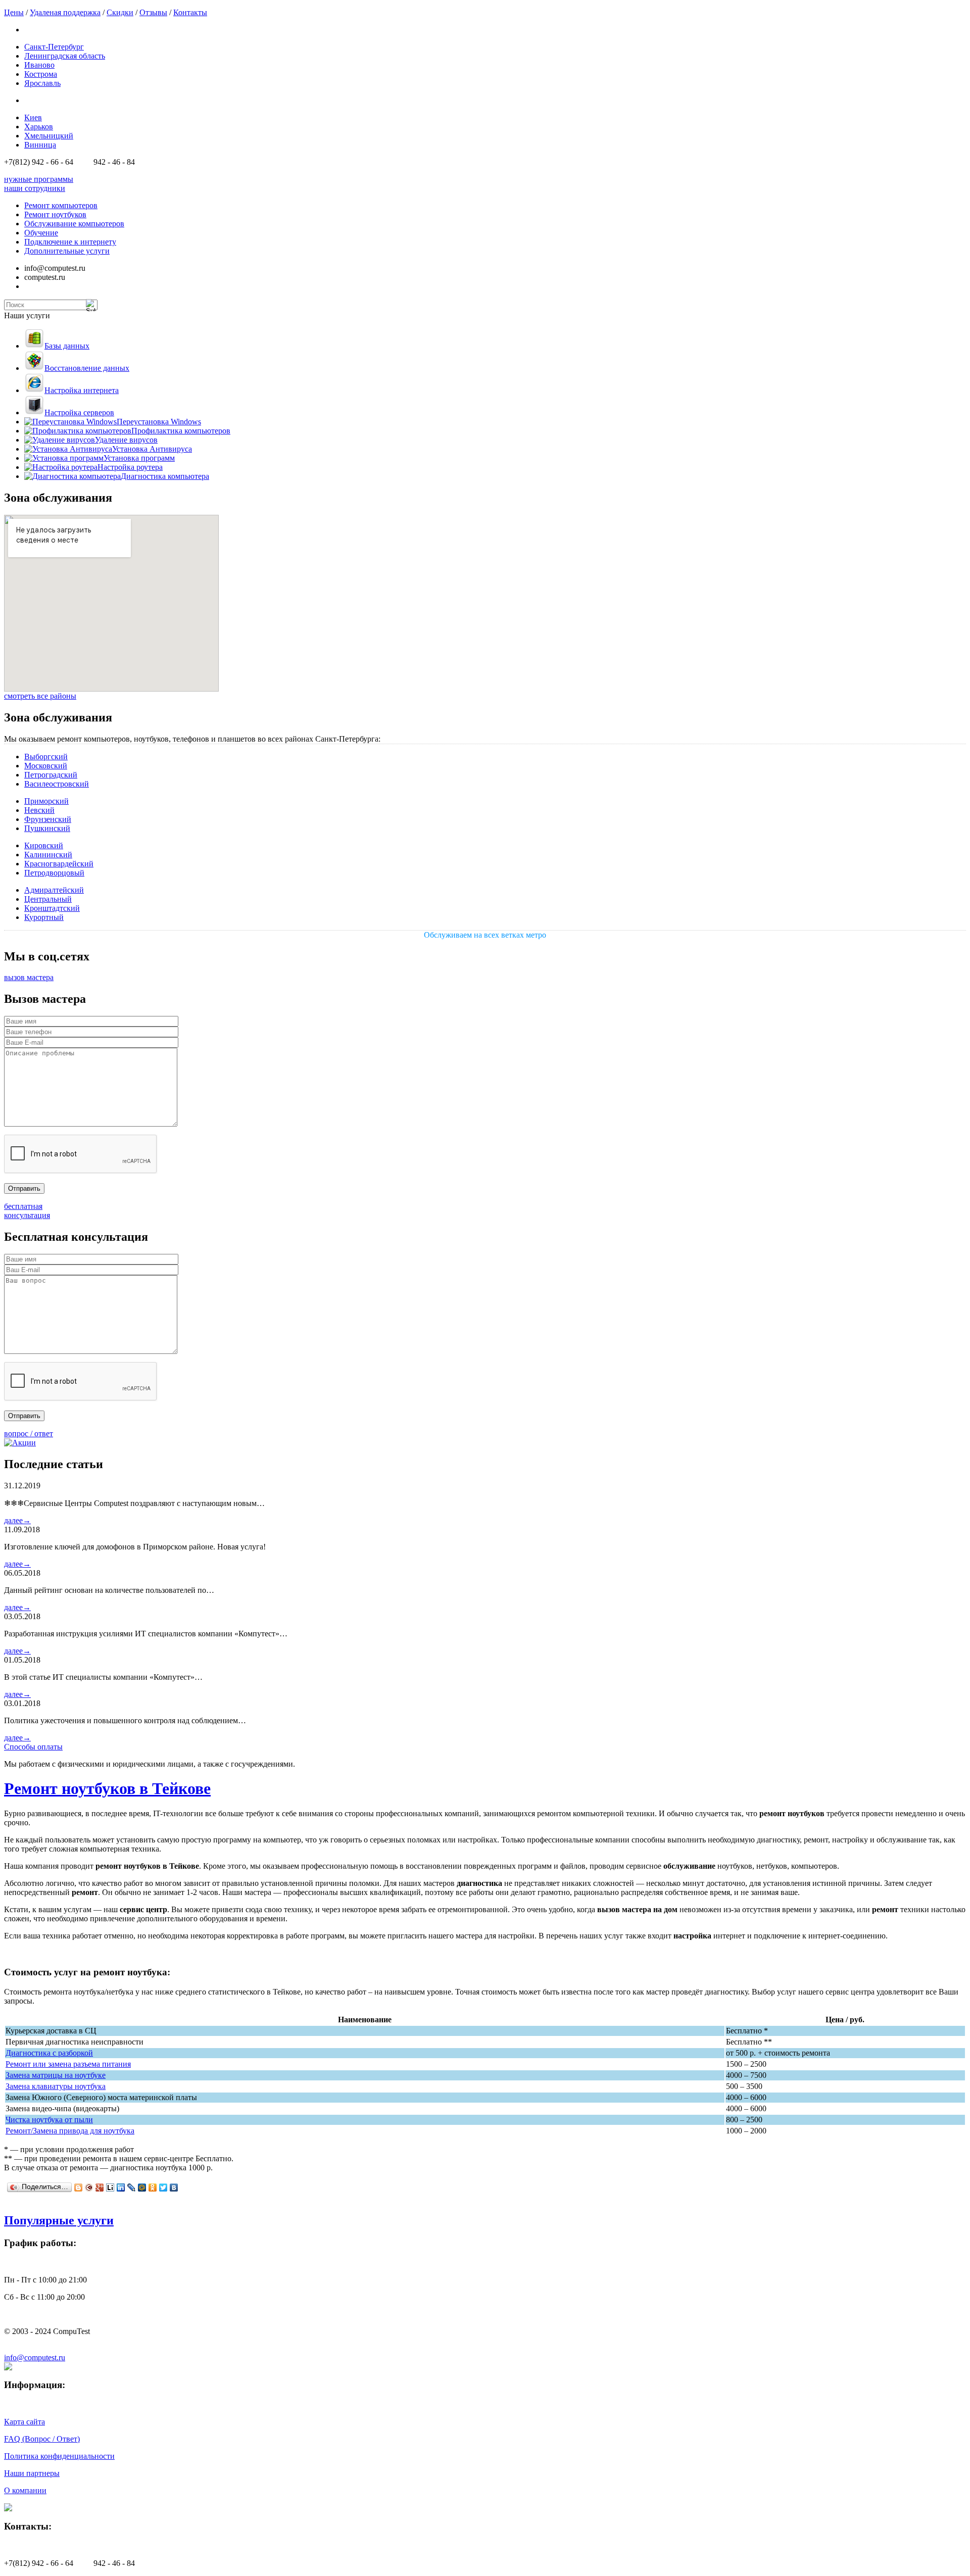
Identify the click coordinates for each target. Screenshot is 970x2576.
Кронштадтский (52, 908)
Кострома (41, 74)
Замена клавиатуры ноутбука (56, 2086)
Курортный (44, 917)
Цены (14, 12)
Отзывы (153, 12)
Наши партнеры (32, 2473)
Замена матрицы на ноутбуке (56, 2075)
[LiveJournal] (132, 2188)
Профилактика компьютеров (181, 431)
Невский (39, 810)
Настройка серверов (79, 412)
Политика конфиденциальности (59, 2456)
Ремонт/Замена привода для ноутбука (70, 2131)
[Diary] (89, 2188)
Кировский (44, 845)
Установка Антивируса (152, 449)
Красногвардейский (59, 864)
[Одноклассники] (153, 2188)
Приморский (46, 801)
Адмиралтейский (54, 890)
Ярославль (42, 83)
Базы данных (67, 346)
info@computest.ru (35, 2358)
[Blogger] (79, 2188)
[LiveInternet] (110, 2188)
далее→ (17, 1520)
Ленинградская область (65, 56)
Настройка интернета (82, 390)
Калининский (48, 855)
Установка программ (139, 458)
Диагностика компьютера (165, 476)
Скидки (120, 12)
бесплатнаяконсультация (27, 1211)
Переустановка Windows (159, 422)
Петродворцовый (54, 873)
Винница (40, 145)
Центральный (48, 899)
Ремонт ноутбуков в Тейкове (107, 1788)
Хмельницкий (49, 136)
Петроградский (51, 775)
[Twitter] (163, 2188)
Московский (46, 766)
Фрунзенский (48, 819)
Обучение (41, 233)
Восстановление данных (87, 368)
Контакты (190, 12)
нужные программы (39, 179)
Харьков (39, 127)
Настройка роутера (130, 467)
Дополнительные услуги (67, 251)
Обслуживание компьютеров (74, 224)
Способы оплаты (33, 1747)
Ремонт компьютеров (61, 205)
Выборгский (46, 757)
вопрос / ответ (29, 1433)
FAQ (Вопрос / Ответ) (42, 2439)
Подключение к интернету (70, 242)
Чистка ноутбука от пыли (49, 2120)
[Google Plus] (100, 2188)
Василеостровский (57, 784)
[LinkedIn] (121, 2188)
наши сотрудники (35, 188)
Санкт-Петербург (54, 47)
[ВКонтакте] (174, 2188)
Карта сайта (25, 2422)
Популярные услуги (59, 2220)
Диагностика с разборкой (49, 2053)
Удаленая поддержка (65, 12)
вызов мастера (29, 977)
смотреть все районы (40, 696)
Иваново (39, 65)
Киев (33, 117)
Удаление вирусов (126, 440)
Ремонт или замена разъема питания (68, 2064)
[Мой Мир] (142, 2188)
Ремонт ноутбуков (55, 214)
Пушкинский (47, 828)
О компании (25, 2490)
